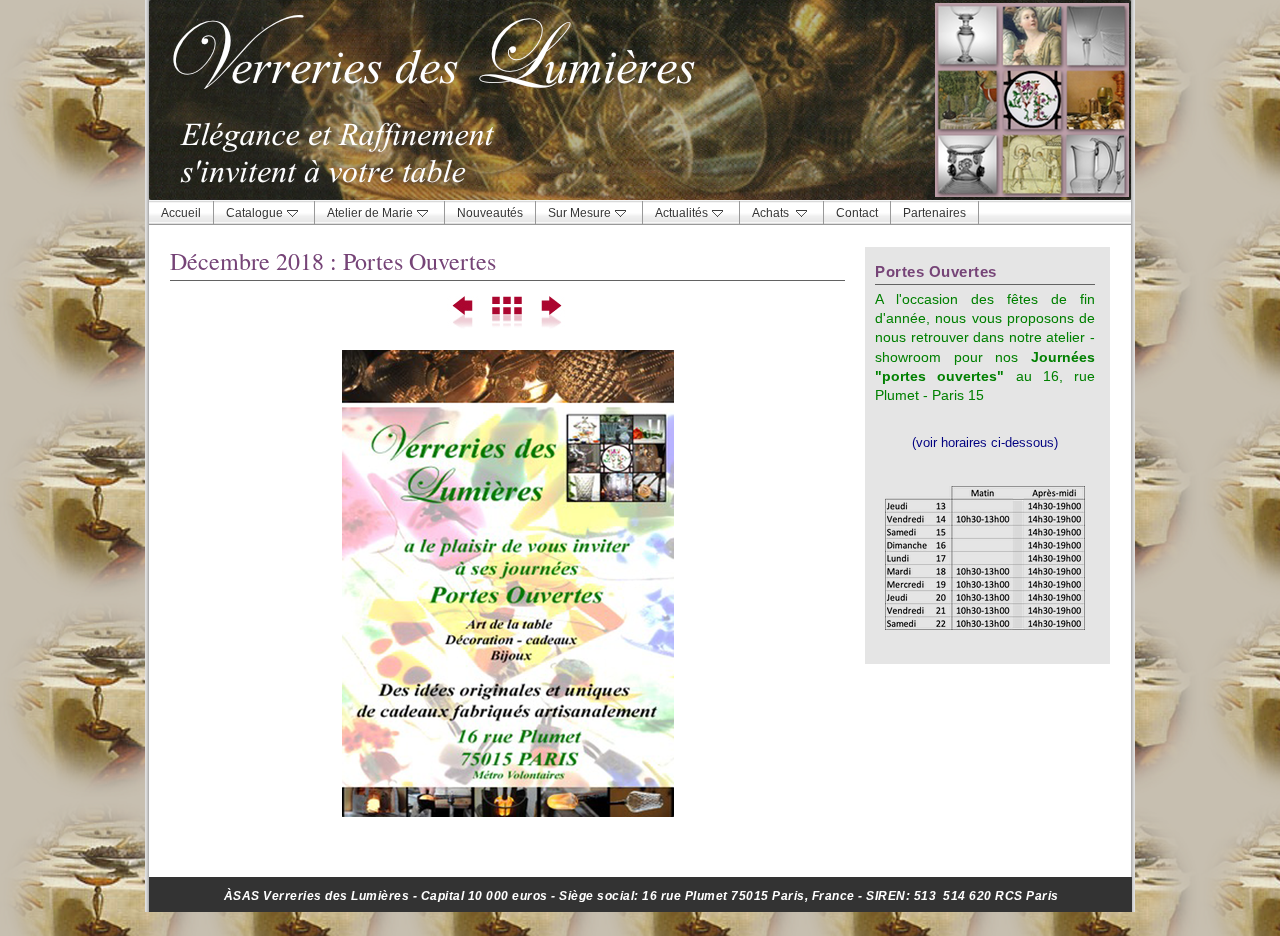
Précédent (464, 313)
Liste (507, 313)
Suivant (550, 313)
